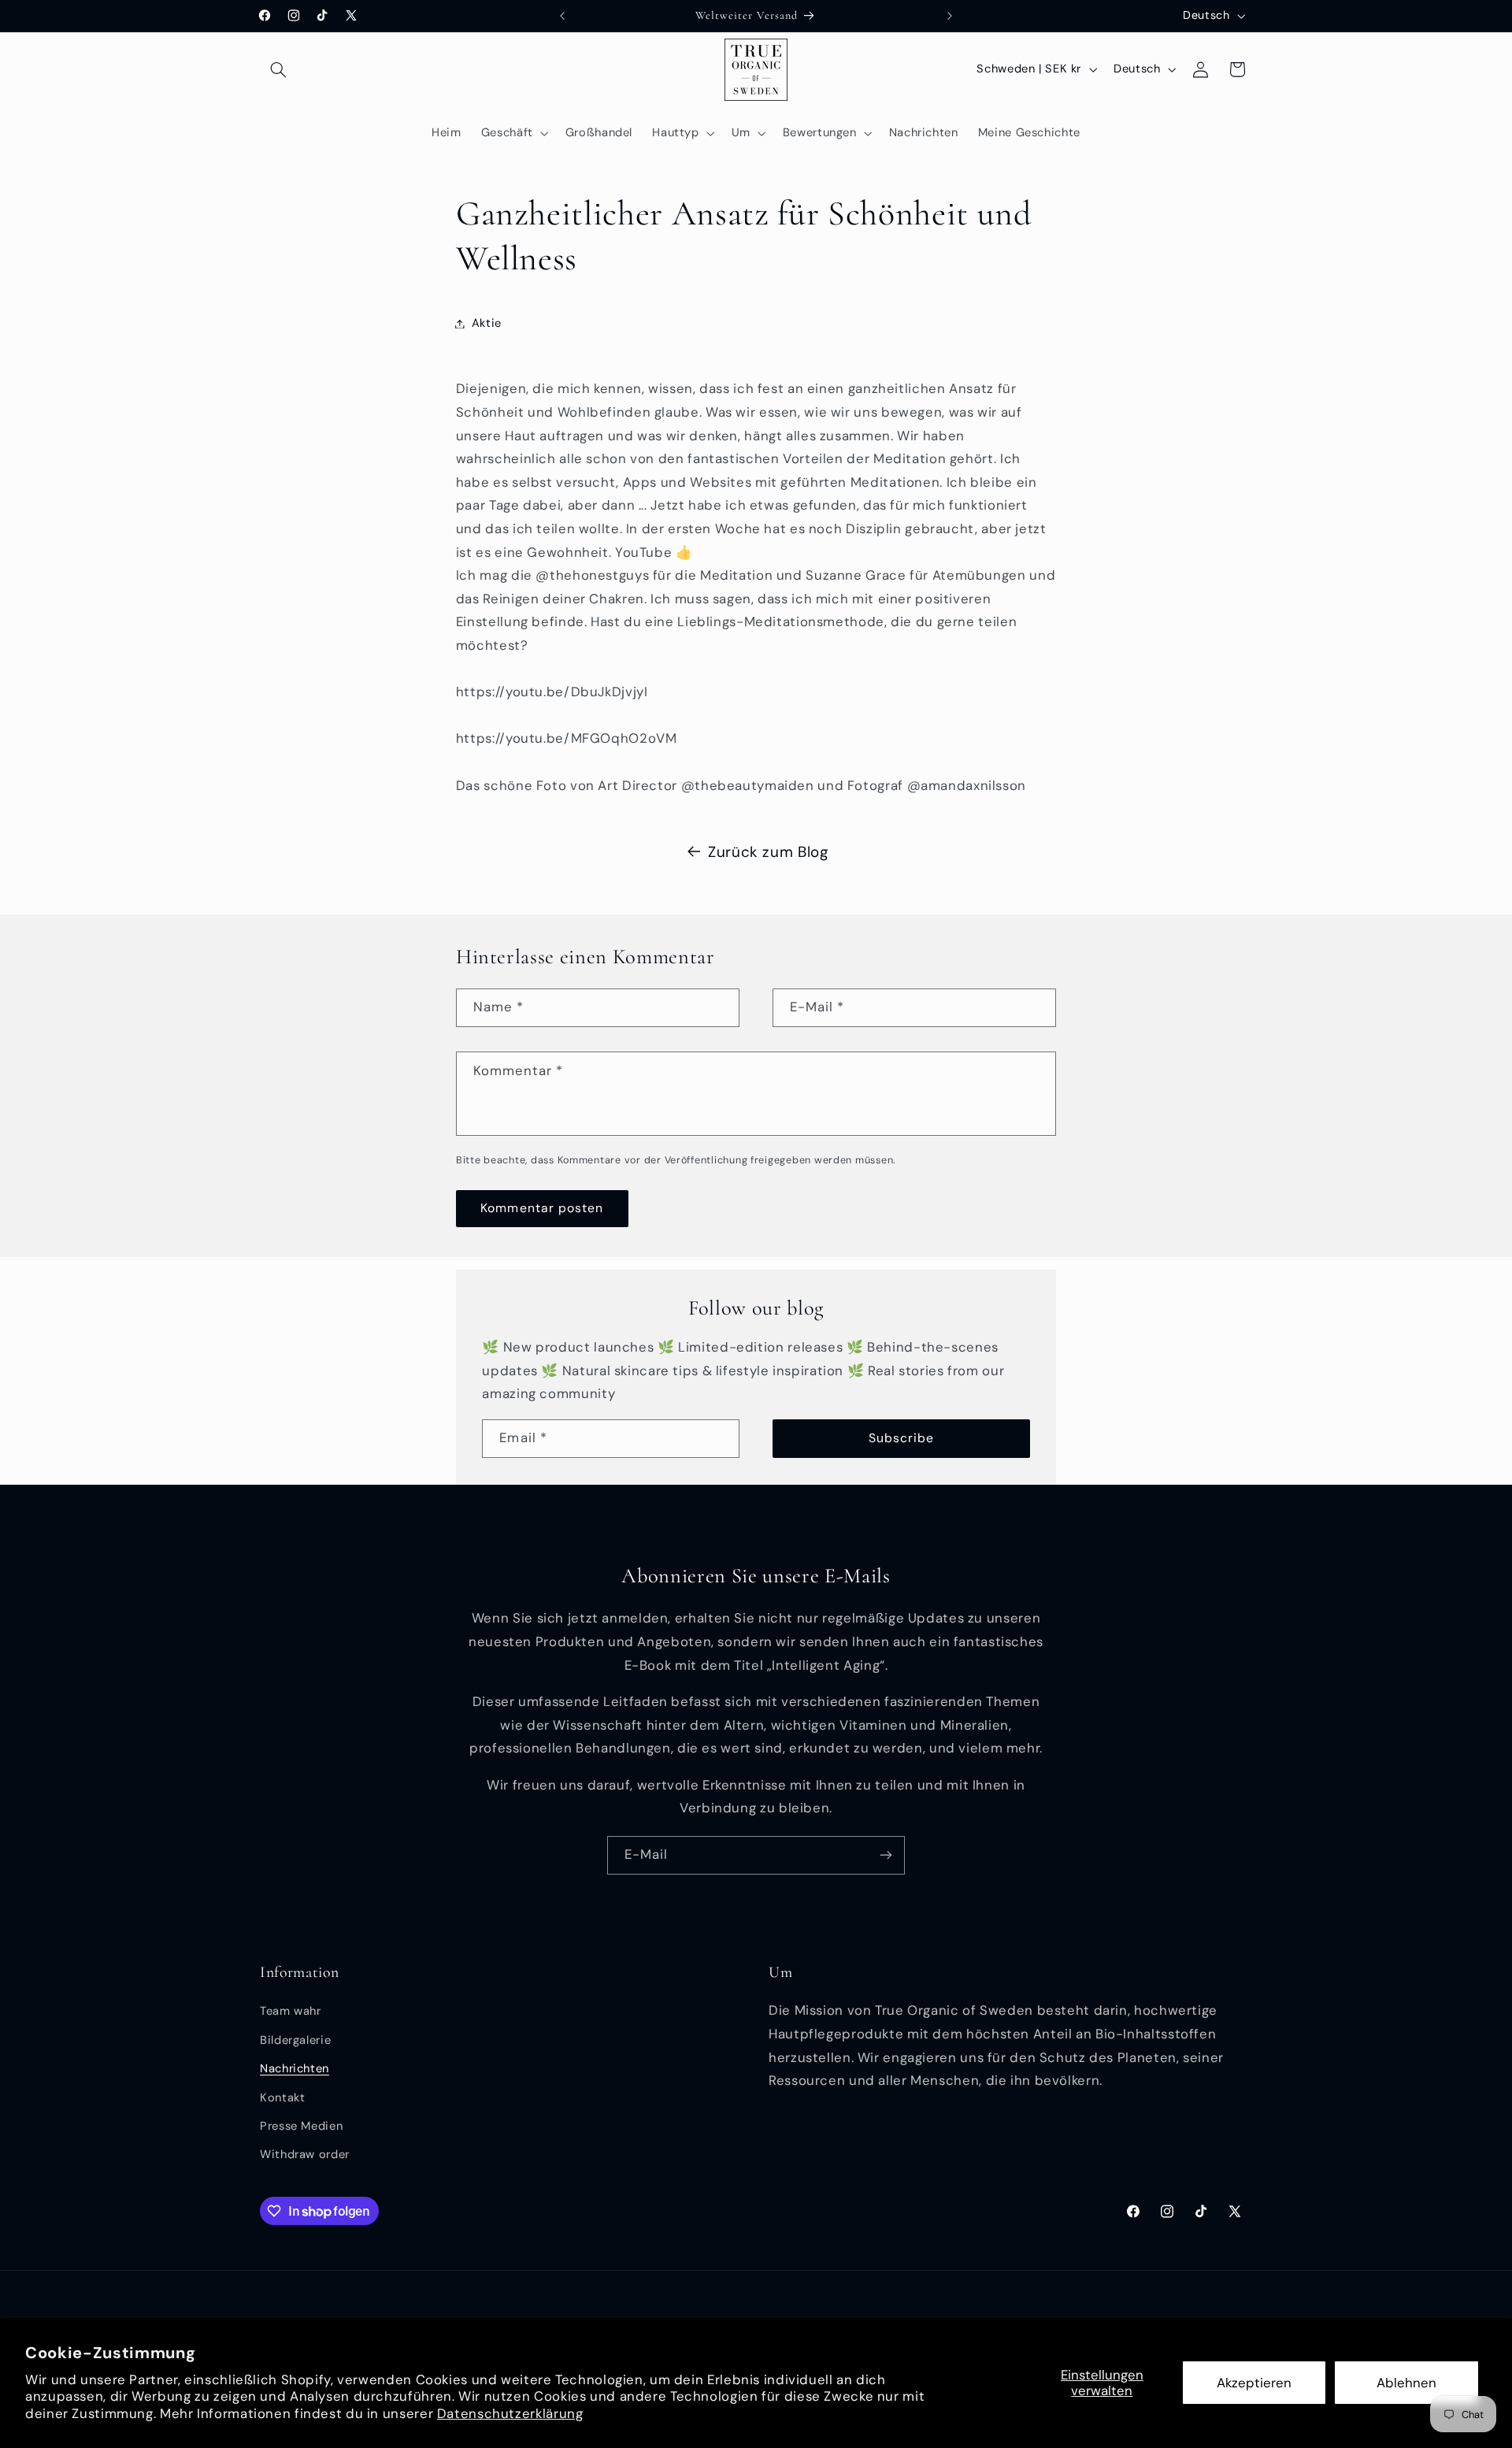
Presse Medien (301, 2126)
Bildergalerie (295, 2040)
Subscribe (901, 1438)
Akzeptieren (1254, 2383)
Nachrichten (295, 2068)
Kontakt (282, 2097)
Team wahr (291, 2012)
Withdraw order (305, 2155)
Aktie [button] (487, 323)
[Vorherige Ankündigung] (562, 16)
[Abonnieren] (886, 1855)
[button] (278, 69)
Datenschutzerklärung (510, 2413)
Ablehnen (1406, 2383)
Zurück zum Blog (768, 852)
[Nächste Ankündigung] (950, 16)
